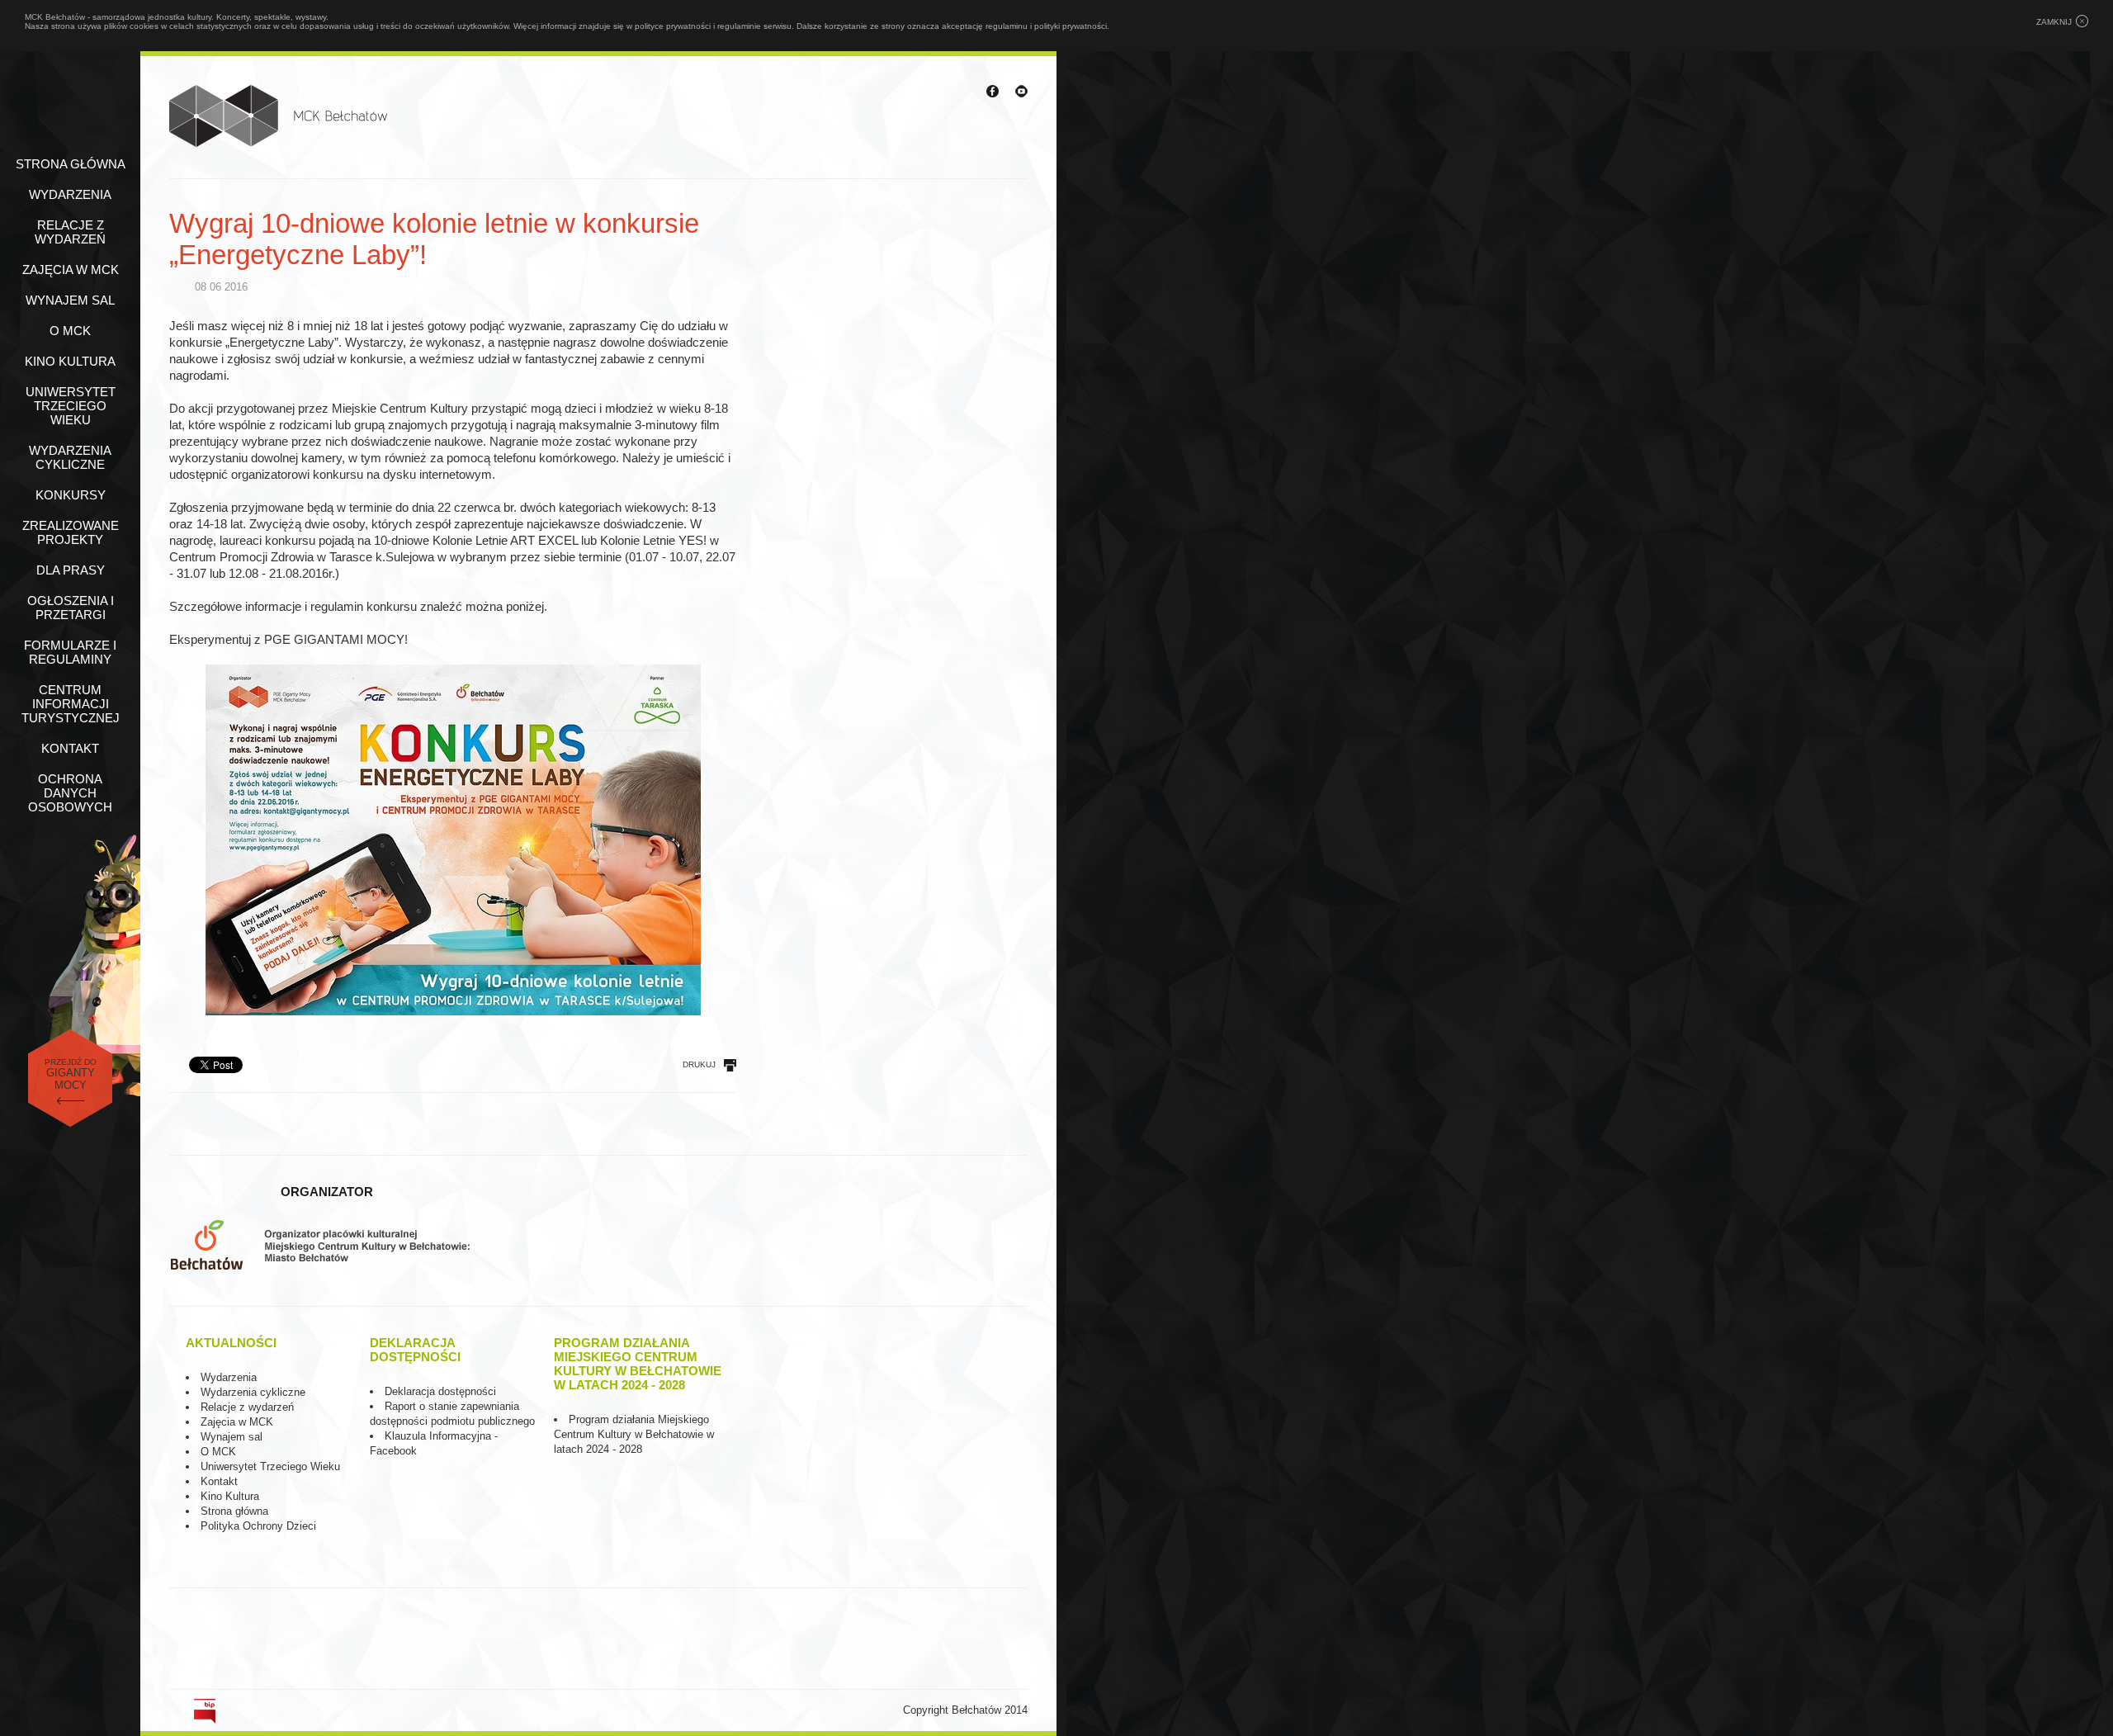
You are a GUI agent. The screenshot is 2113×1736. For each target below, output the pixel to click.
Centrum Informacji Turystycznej (71, 704)
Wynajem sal (70, 300)
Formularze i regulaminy (70, 652)
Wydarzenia (70, 194)
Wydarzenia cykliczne (70, 457)
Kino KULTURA (70, 361)
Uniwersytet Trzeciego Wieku (71, 406)
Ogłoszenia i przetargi (71, 608)
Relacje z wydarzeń (70, 232)
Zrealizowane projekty (71, 532)
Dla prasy (71, 570)
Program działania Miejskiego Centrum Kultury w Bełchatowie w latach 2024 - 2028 (634, 1434)
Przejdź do (71, 1074)
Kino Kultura (230, 1496)
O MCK (70, 331)
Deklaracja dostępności (440, 1391)
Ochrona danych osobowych (70, 793)
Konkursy (71, 495)
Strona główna (71, 164)
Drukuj (699, 1064)
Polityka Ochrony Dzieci (258, 1526)
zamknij (2054, 22)
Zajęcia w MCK (71, 270)
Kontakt (70, 748)
